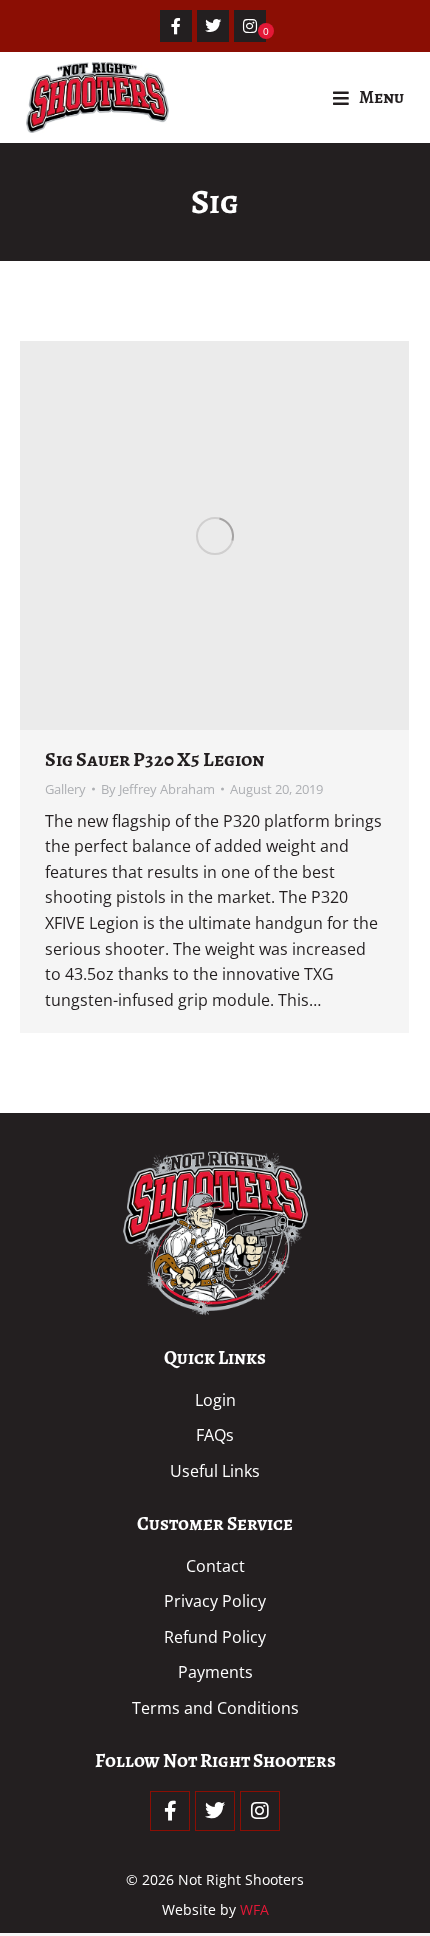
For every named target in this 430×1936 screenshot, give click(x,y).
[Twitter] (213, 26)
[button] (368, 98)
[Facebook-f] (176, 26)
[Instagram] (250, 26)
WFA (254, 1909)
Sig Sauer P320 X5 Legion (154, 759)
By (158, 789)
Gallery (65, 789)
